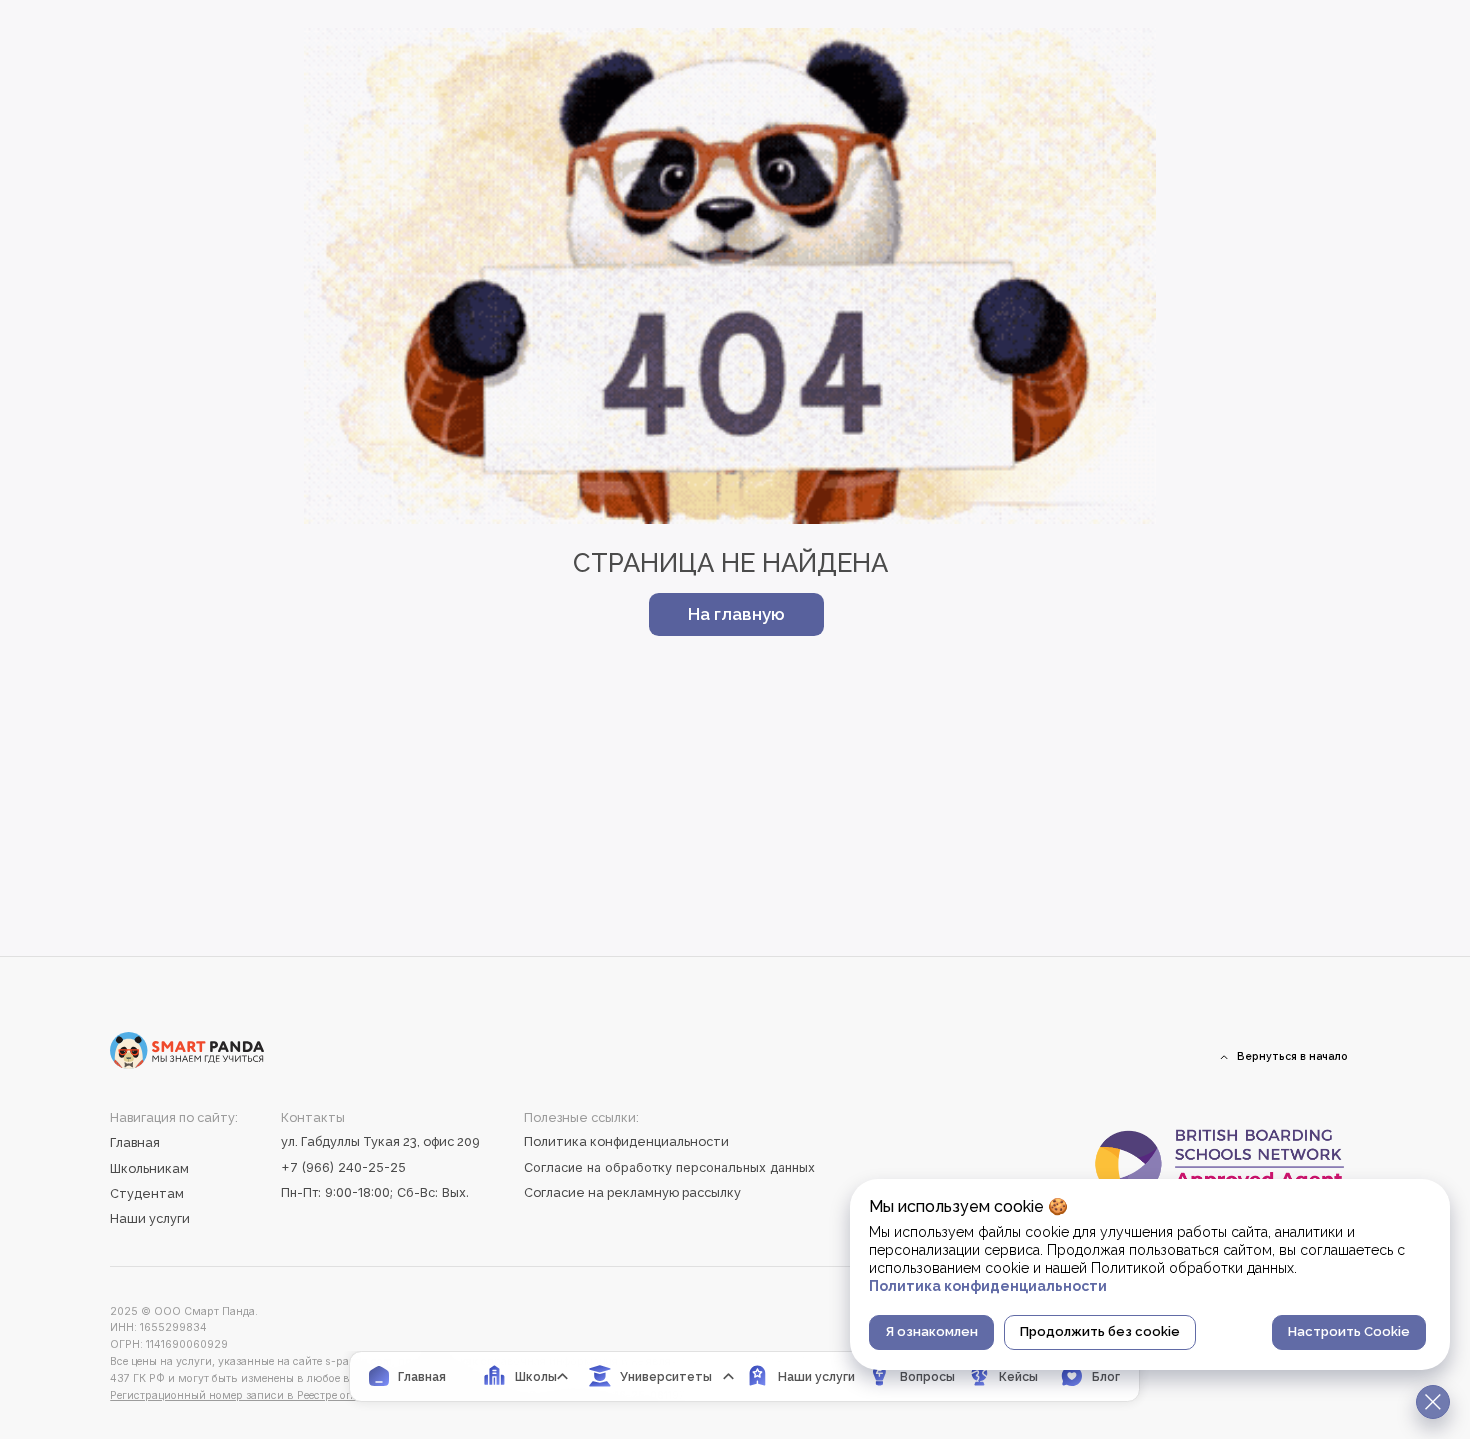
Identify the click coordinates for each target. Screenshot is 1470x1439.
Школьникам (149, 1168)
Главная (135, 1142)
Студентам (147, 1193)
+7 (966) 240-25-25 (343, 1167)
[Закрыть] (1433, 1402)
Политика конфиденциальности (626, 1141)
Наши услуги (150, 1218)
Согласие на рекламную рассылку (632, 1192)
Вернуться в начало (1292, 1056)
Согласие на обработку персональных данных (669, 1167)
